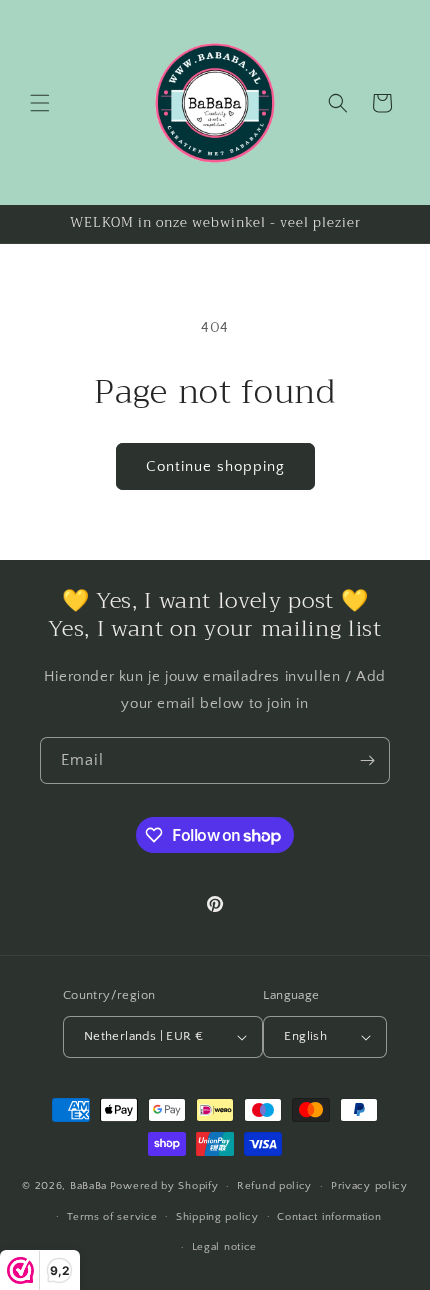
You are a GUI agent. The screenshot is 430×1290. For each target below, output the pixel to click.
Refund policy (274, 1186)
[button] (40, 103)
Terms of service (112, 1217)
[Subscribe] (367, 760)
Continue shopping (215, 466)
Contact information (329, 1217)
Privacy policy (369, 1186)
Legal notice (224, 1247)
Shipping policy (217, 1217)
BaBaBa (88, 1186)
